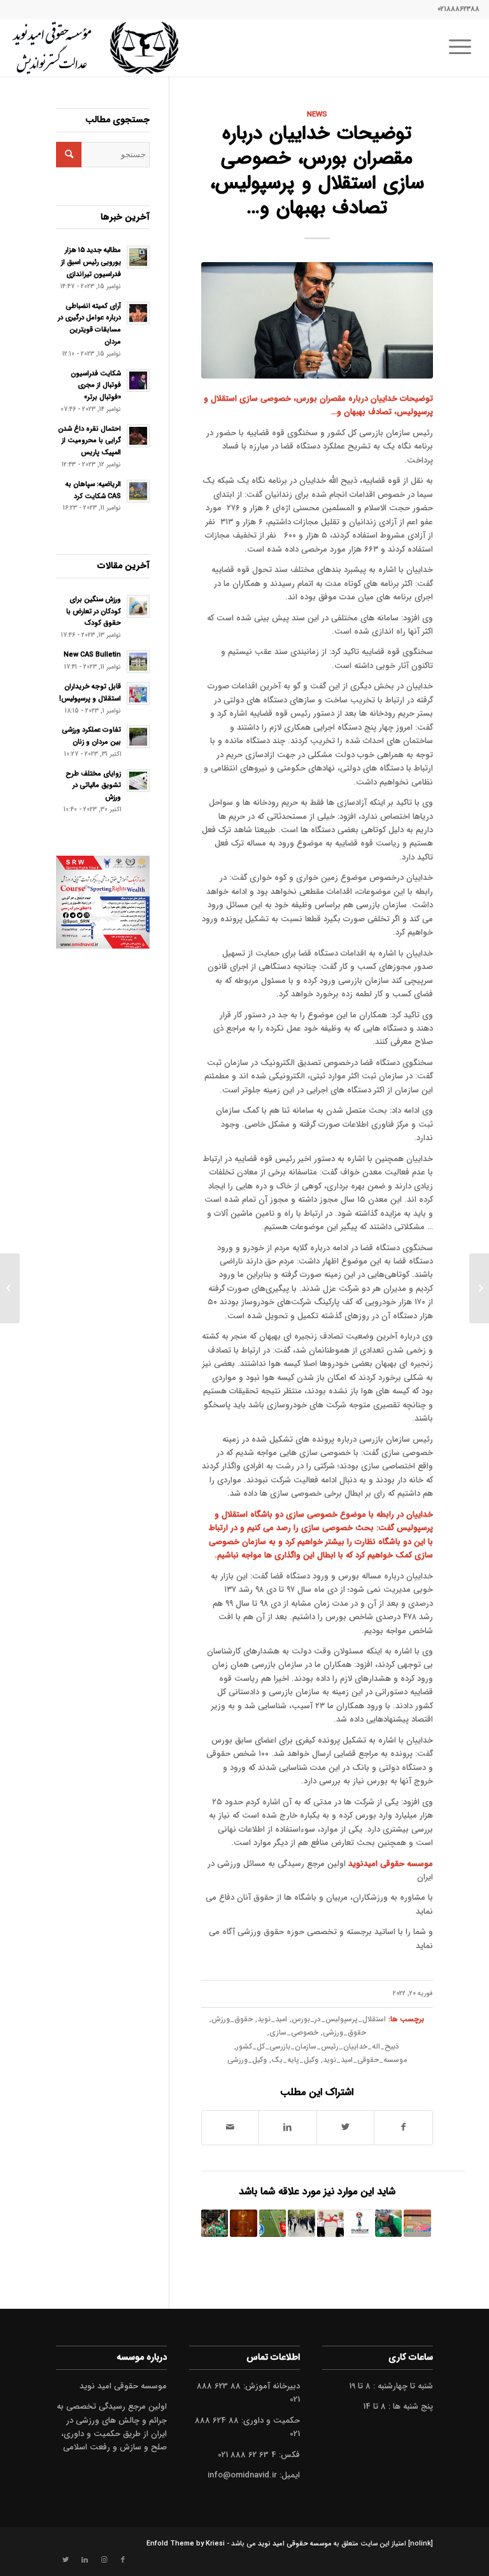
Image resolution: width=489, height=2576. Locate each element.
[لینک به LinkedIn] (85, 2560)
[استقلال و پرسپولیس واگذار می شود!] (273, 2223)
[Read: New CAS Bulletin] (138, 662)
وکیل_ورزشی (247, 2060)
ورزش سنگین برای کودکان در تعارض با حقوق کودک (94, 611)
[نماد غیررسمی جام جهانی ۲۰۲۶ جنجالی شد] (359, 2223)
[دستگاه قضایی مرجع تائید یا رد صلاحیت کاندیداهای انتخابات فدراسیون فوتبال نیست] (243, 2223)
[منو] (464, 48)
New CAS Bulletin (92, 655)
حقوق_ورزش (232, 2019)
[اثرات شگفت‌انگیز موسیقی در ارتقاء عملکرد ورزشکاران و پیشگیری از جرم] (388, 2223)
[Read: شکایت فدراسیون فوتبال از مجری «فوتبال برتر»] (138, 380)
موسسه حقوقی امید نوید (295, 2544)
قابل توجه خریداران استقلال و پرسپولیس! (90, 693)
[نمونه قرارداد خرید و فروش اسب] (479, 1288)
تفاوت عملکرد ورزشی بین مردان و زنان (91, 736)
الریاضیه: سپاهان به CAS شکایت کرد (93, 490)
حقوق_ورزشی (344, 2033)
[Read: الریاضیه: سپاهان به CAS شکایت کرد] (138, 491)
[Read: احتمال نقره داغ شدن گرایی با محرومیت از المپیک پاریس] (138, 436)
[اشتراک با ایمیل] (230, 2127)
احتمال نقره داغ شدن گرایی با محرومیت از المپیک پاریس (89, 441)
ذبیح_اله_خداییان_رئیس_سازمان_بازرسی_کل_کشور (318, 2047)
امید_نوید (272, 2019)
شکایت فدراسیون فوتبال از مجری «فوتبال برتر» (96, 386)
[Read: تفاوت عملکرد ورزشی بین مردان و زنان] (138, 737)
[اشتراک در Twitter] (345, 2127)
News (317, 115)
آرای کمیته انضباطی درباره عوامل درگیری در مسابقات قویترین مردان (89, 324)
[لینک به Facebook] (123, 2560)
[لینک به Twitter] (66, 2560)
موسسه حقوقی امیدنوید (391, 1864)
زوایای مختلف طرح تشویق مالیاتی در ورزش (93, 786)
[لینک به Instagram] (104, 2560)
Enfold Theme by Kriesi (186, 2544)
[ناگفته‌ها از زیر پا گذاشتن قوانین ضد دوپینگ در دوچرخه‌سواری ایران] (330, 2223)
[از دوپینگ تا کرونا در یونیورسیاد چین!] (417, 2223)
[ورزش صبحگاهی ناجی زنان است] (301, 2223)
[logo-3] (95, 48)
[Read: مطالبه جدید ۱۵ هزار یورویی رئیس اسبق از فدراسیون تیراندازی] (138, 257)
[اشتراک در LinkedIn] (287, 2127)
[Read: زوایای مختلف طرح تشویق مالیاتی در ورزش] (138, 781)
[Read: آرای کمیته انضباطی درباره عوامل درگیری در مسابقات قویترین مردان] (138, 313)
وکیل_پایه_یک (295, 2060)
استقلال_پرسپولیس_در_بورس (339, 2019)
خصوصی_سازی (294, 2033)
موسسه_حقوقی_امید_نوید (365, 2060)
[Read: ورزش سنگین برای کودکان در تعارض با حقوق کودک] (138, 606)
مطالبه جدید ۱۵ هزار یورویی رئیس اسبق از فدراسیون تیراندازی (91, 262)
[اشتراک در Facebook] (403, 2127)
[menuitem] (464, 48)
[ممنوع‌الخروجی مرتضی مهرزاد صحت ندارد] (215, 2223)
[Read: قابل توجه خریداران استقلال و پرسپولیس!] (138, 693)
